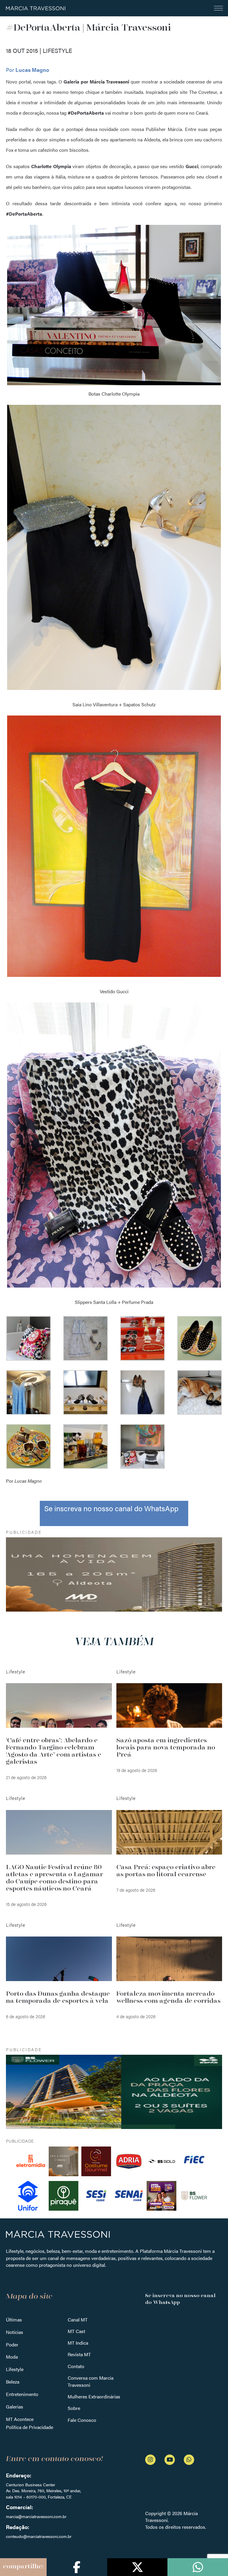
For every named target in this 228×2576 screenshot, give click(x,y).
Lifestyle (15, 2369)
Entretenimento (22, 2394)
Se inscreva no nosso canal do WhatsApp (111, 1508)
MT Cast (76, 2331)
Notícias (15, 2332)
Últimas (14, 2320)
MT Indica (78, 2343)
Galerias (15, 2407)
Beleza (13, 2382)
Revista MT (79, 2354)
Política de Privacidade (30, 2427)
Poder (12, 2344)
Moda (12, 2357)
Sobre (74, 2408)
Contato (76, 2366)
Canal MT (78, 2320)
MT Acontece (20, 2419)
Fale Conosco (82, 2420)
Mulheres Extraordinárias (94, 2396)
